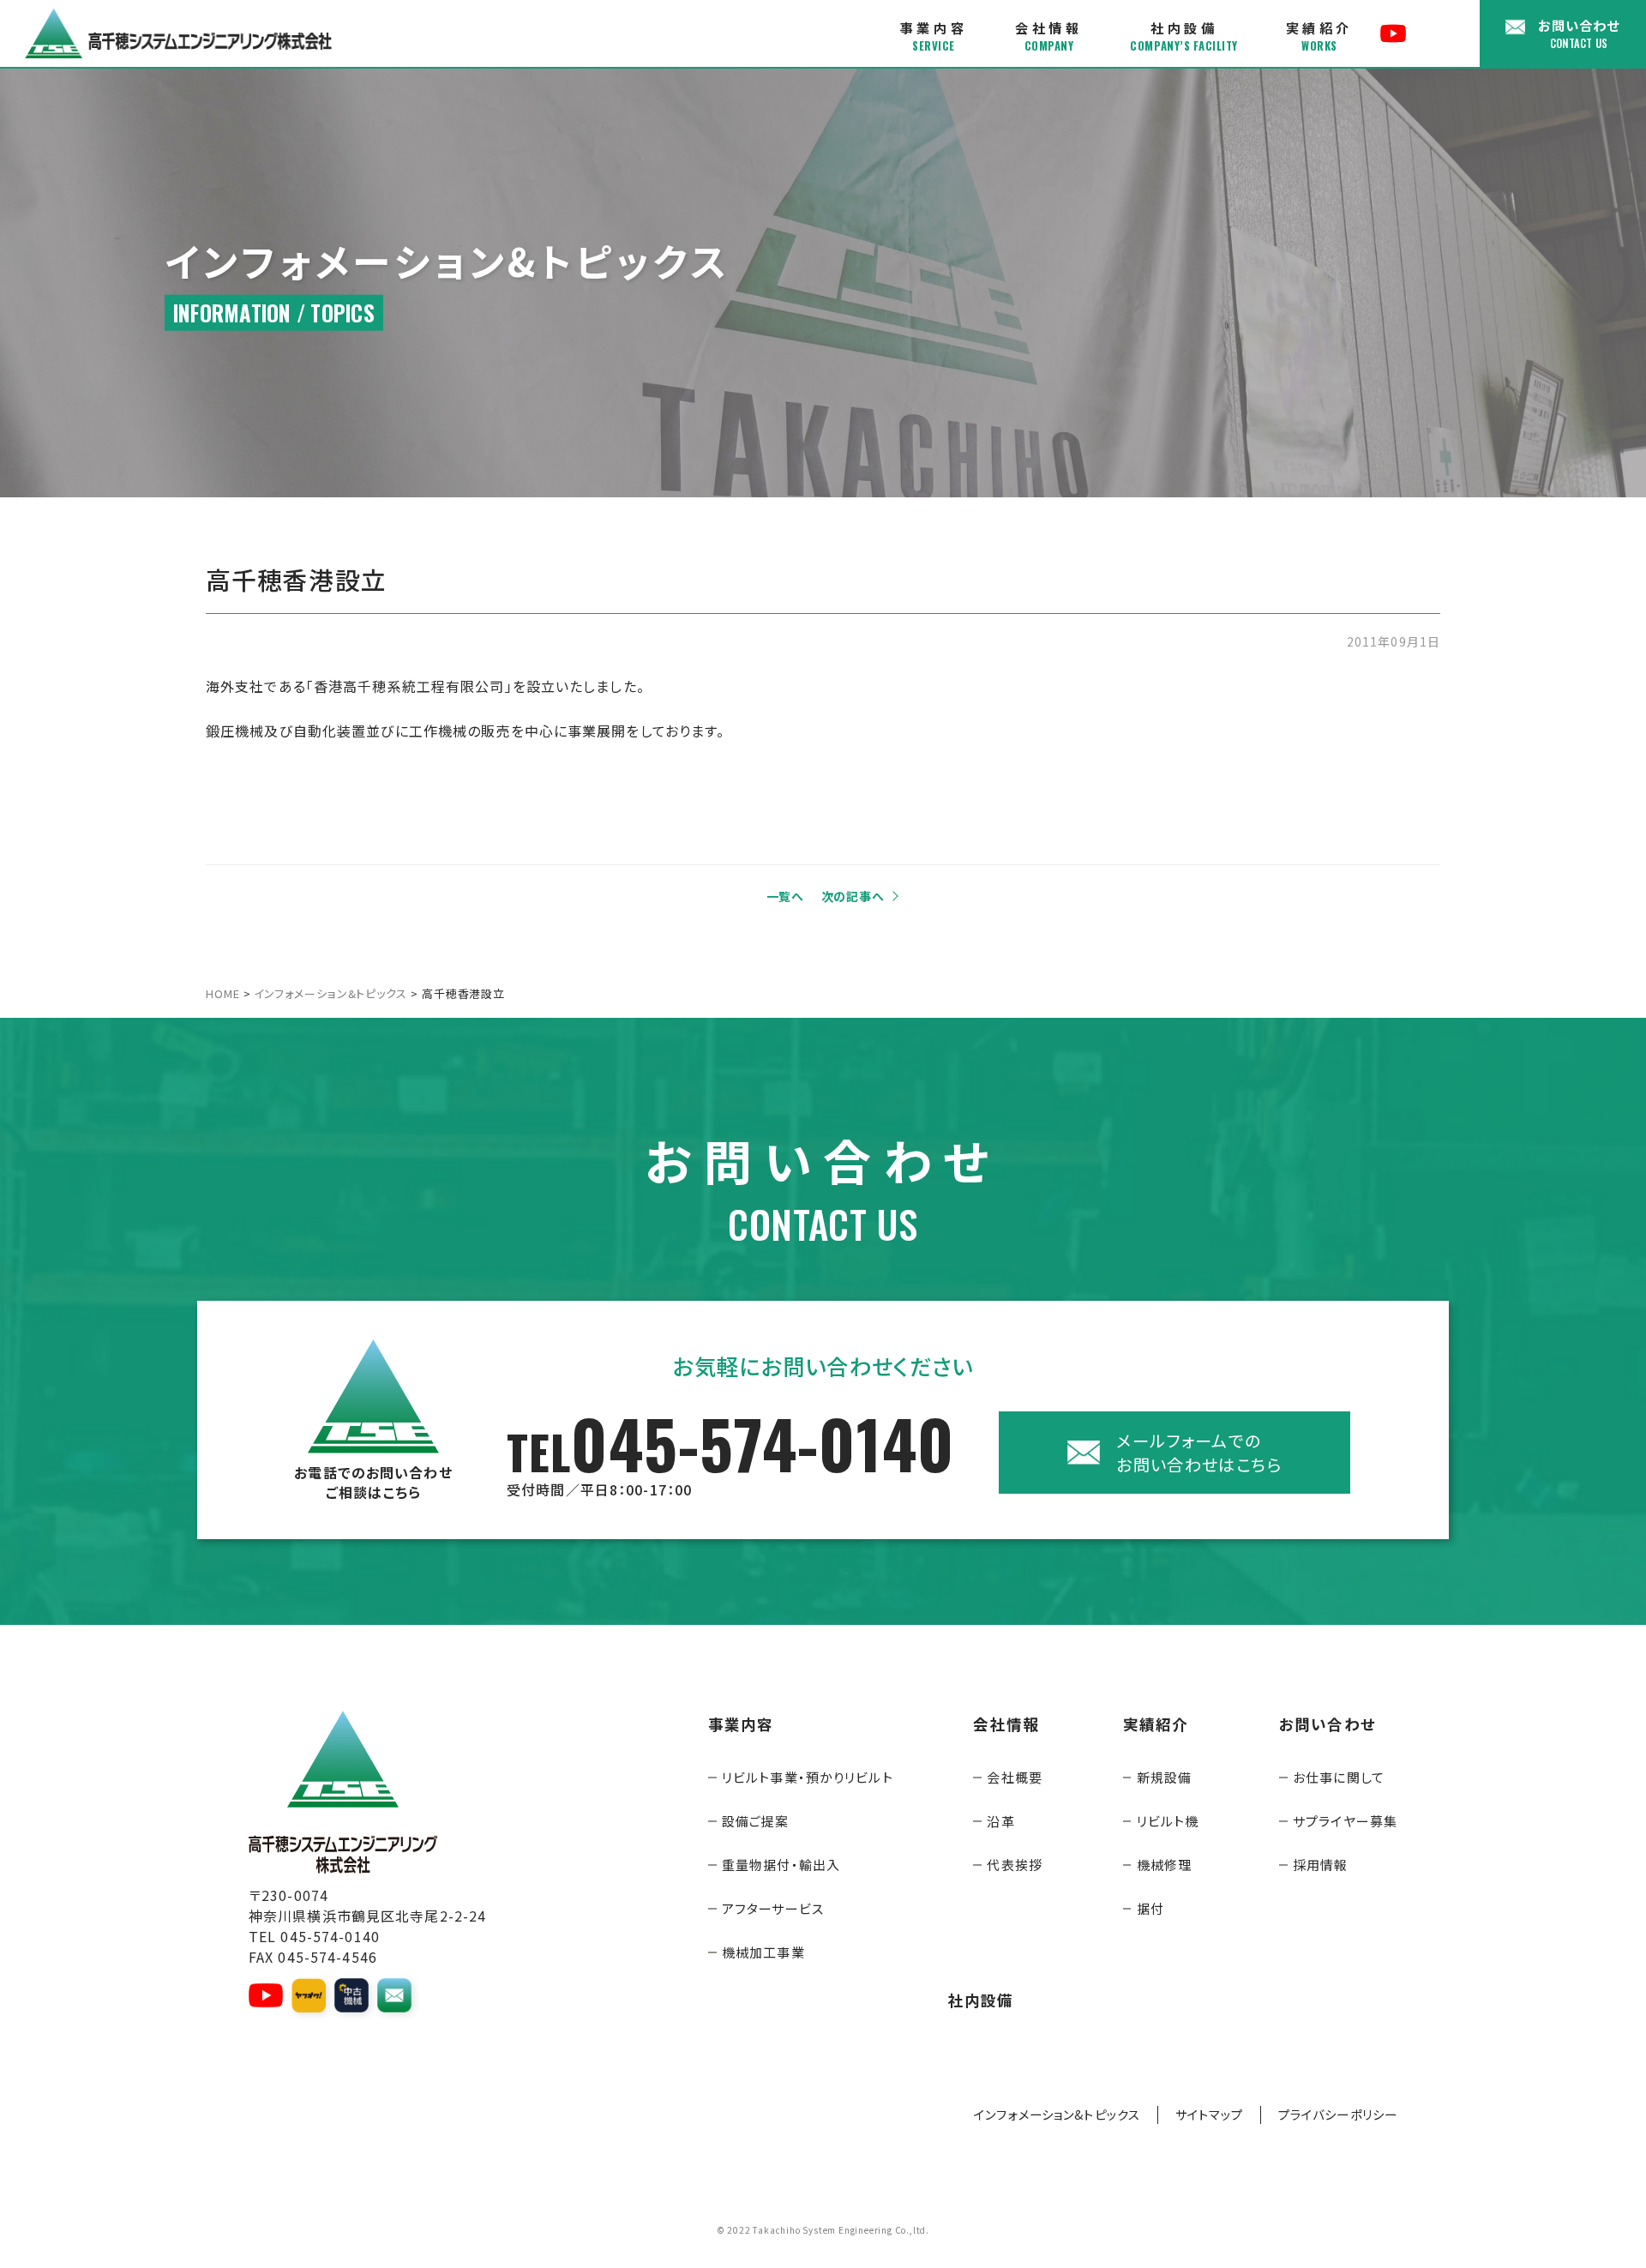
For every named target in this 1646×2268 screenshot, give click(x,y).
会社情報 (1048, 36)
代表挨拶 (1014, 1865)
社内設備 (1183, 36)
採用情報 (1320, 1865)
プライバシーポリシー (1338, 2115)
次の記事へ (853, 896)
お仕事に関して (1339, 1777)
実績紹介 (1319, 36)
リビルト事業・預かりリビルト (808, 1777)
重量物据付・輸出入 (781, 1865)
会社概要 (1014, 1777)
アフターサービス (773, 1908)
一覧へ (785, 896)
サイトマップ (1209, 2115)
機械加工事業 (763, 1952)
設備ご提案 (756, 1821)
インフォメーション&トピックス (1057, 2115)
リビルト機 (1168, 1821)
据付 (1150, 1908)
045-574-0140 (730, 1453)
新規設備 (1164, 1777)
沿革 (1000, 1821)
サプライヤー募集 (1345, 1821)
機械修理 (1164, 1865)
